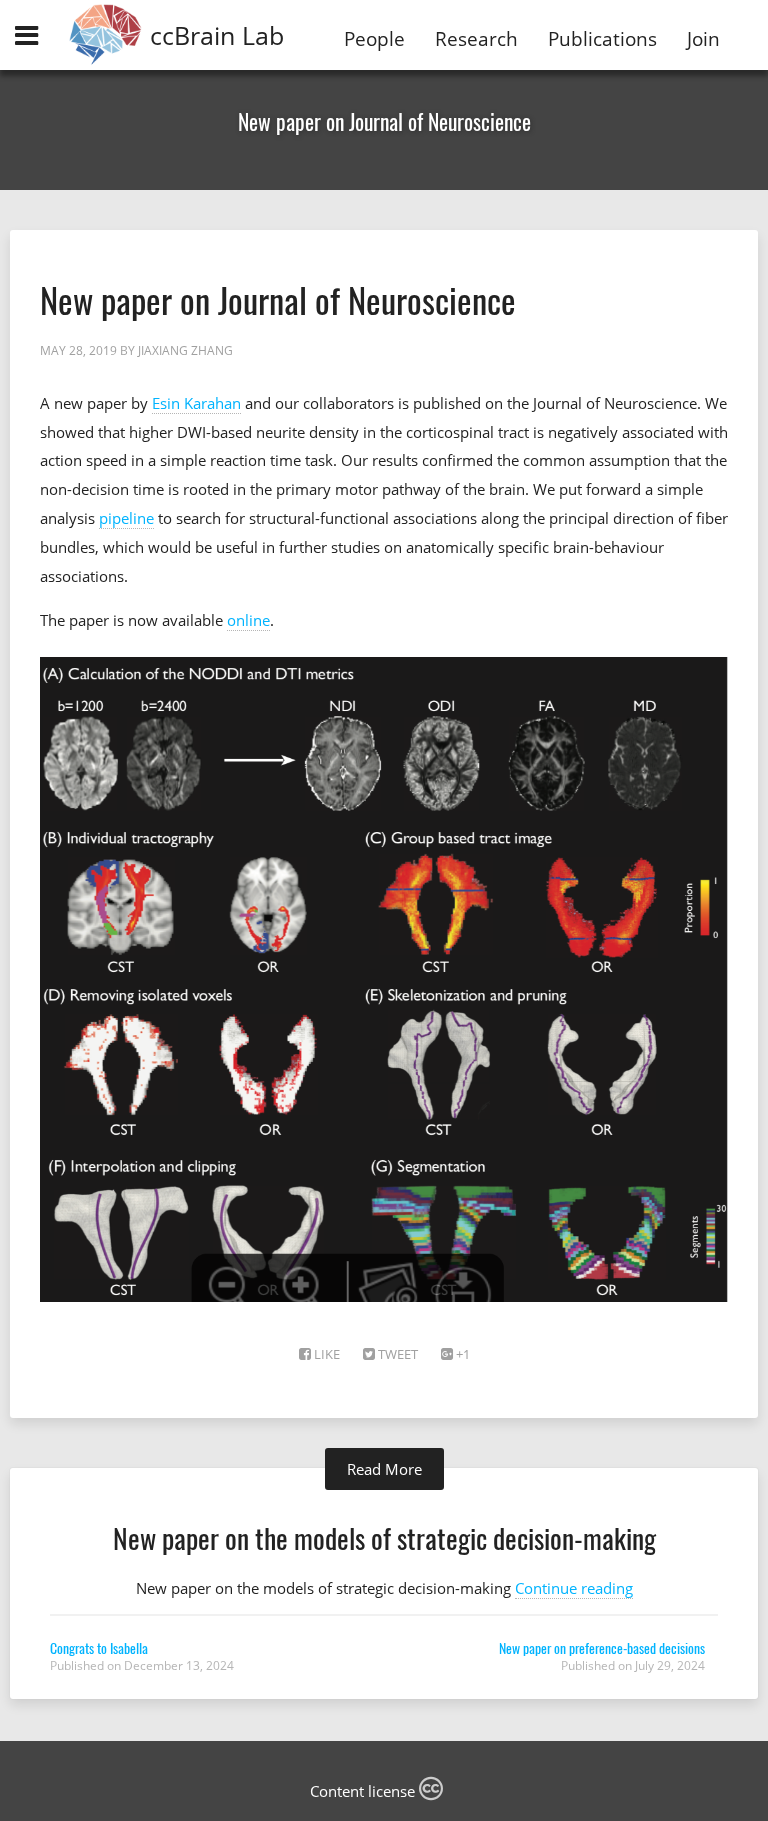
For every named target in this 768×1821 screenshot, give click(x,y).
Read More (384, 1469)
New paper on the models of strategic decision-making (384, 1537)
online (248, 620)
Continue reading (574, 1588)
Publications (602, 38)
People (374, 38)
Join (703, 38)
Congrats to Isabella (99, 1647)
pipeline (126, 518)
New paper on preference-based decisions (602, 1647)
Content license (364, 1791)
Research (476, 38)
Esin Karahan (196, 403)
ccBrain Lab (217, 35)
